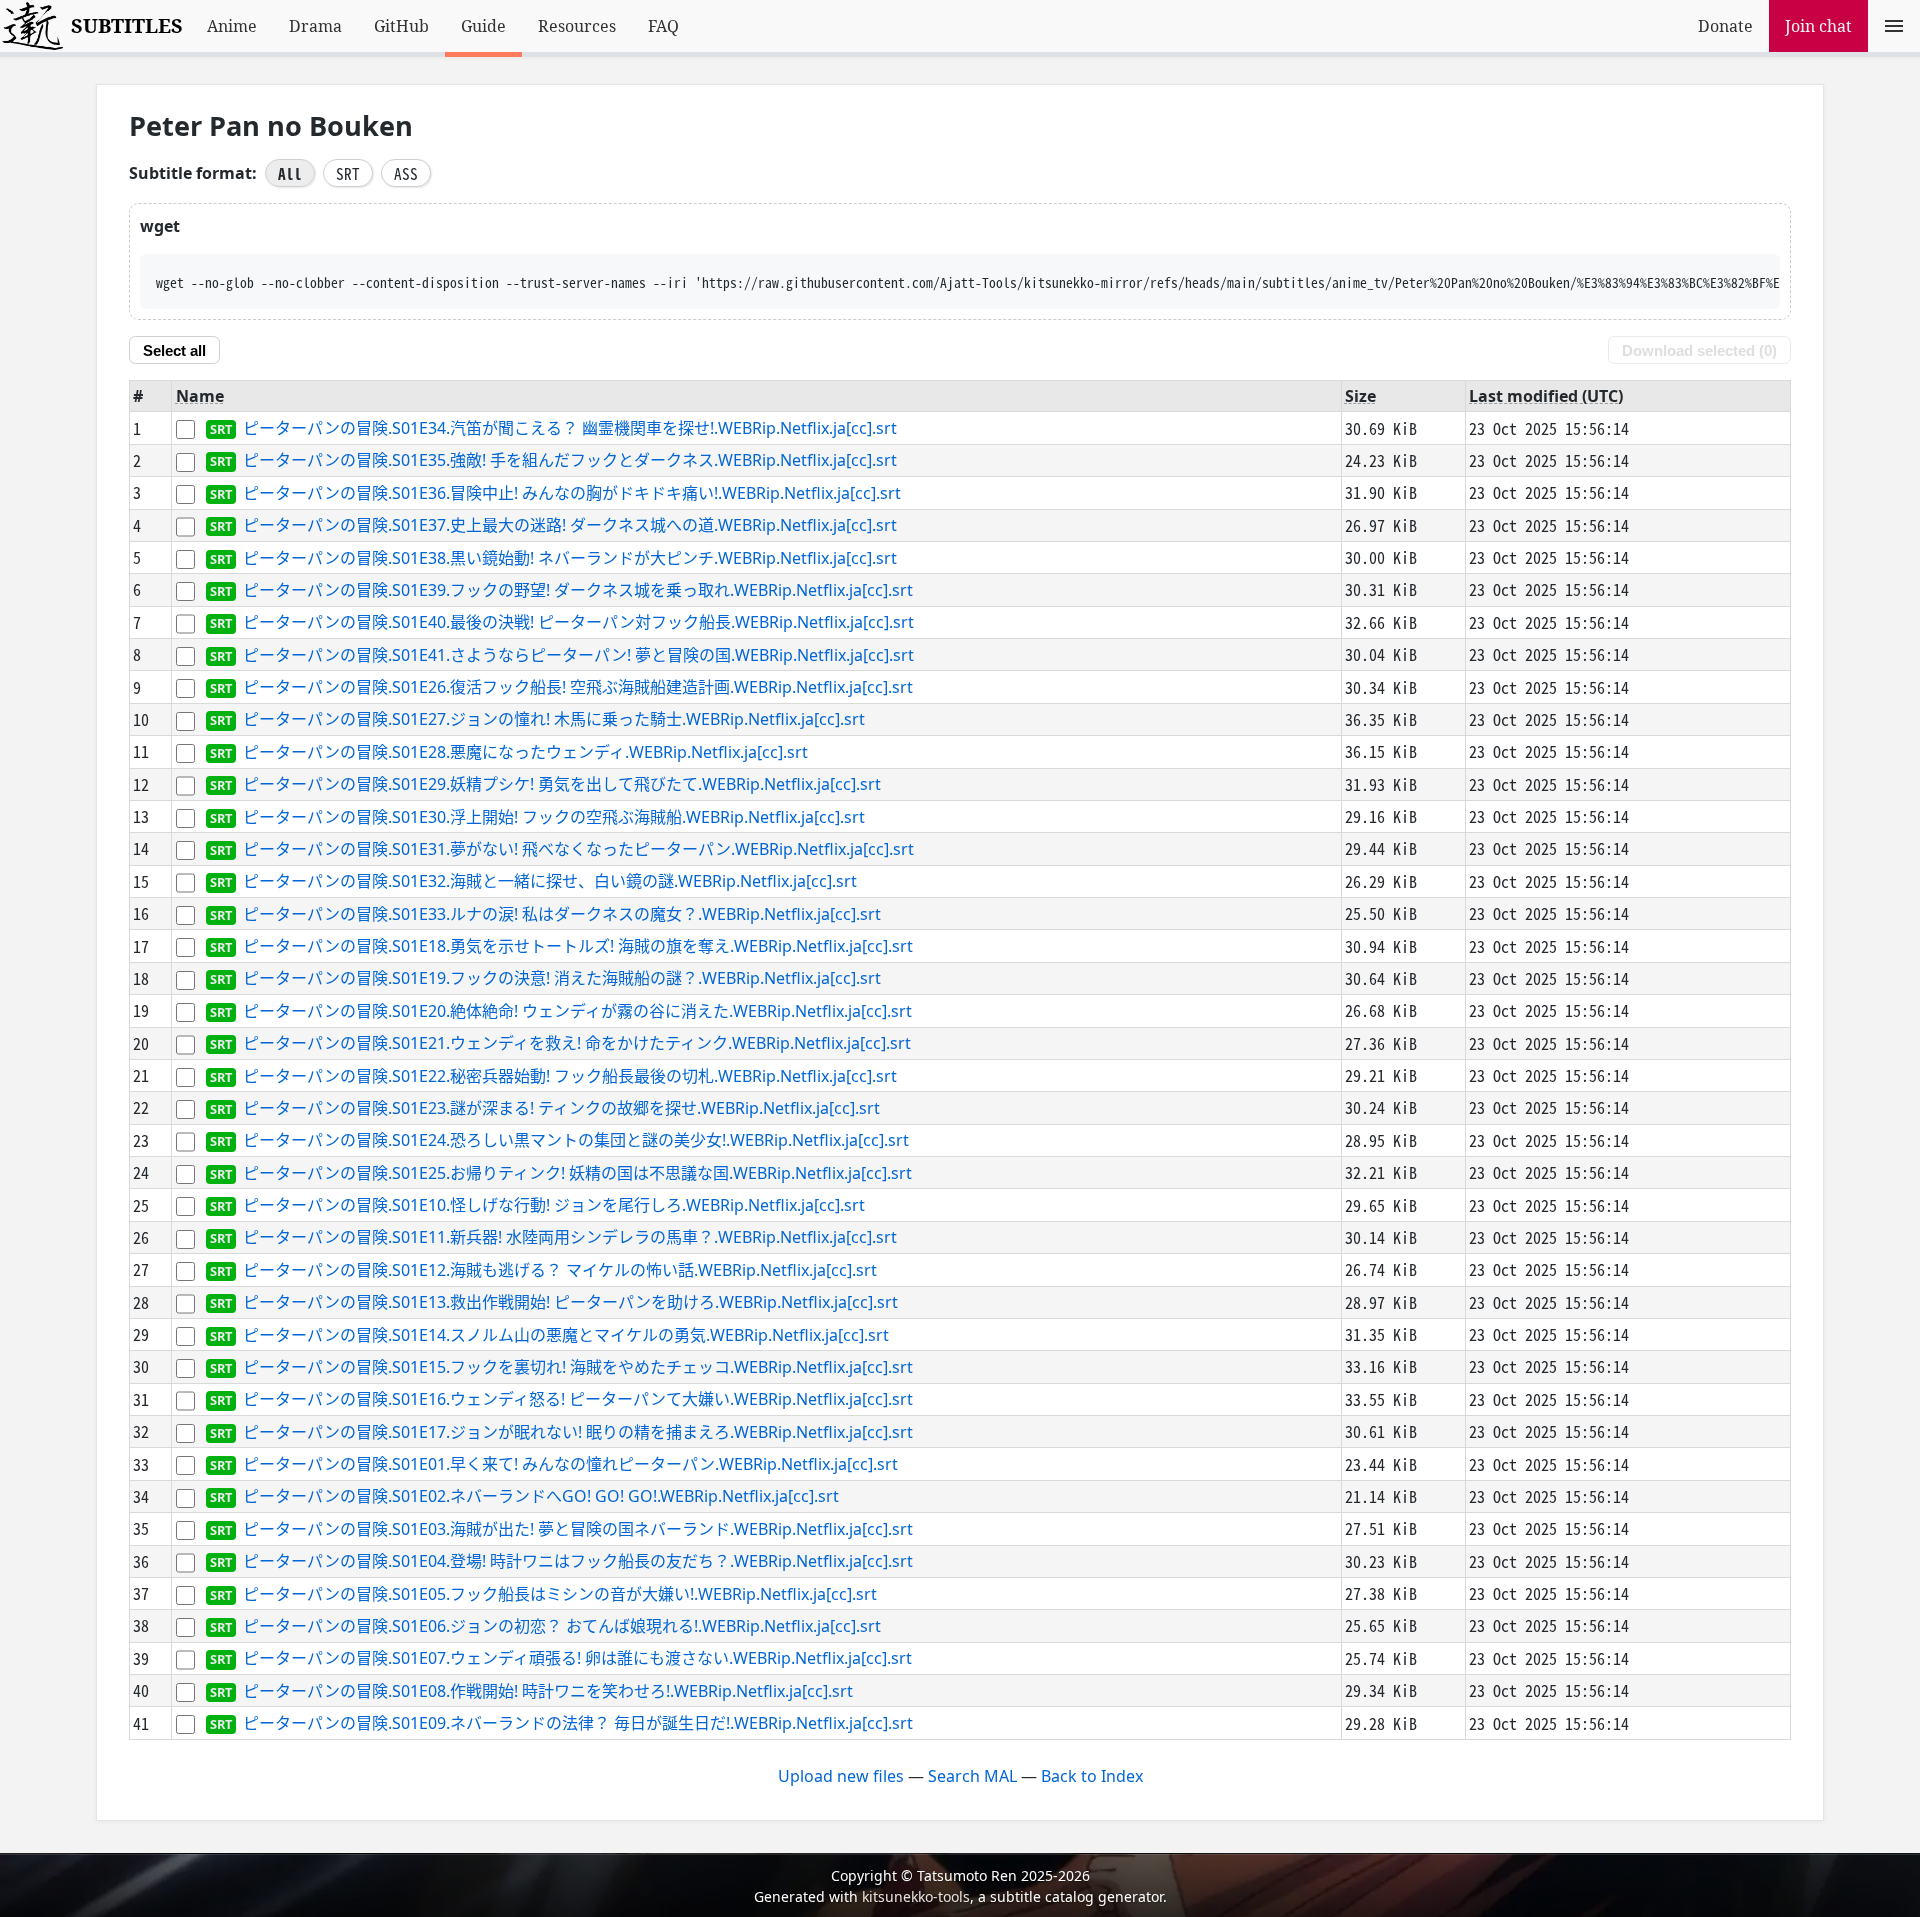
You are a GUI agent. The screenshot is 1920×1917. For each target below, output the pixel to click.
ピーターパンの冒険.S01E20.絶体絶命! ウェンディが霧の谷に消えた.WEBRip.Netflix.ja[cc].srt (577, 1011)
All (290, 173)
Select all (174, 350)
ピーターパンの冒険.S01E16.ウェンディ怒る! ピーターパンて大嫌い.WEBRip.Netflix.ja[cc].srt (578, 1400)
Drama (315, 26)
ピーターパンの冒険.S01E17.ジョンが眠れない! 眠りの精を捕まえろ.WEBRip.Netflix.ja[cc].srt (578, 1432)
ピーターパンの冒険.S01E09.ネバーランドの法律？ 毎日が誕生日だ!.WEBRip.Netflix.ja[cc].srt (578, 1723)
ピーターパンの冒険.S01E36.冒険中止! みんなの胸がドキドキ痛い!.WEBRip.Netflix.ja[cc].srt (572, 493)
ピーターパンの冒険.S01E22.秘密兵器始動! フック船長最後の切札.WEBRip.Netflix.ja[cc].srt (570, 1076)
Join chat (1818, 26)
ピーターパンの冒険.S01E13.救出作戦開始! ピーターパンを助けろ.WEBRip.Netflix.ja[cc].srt (570, 1303)
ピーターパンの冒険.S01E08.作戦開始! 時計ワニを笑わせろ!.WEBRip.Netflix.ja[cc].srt (548, 1691)
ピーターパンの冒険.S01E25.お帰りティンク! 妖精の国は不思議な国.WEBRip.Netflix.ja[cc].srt (577, 1173)
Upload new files (841, 1776)
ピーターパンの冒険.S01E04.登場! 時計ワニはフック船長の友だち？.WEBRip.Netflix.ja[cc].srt (578, 1562)
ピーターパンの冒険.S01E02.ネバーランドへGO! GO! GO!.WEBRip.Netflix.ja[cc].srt (541, 1497)
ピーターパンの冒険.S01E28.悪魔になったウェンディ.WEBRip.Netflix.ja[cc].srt (525, 752)
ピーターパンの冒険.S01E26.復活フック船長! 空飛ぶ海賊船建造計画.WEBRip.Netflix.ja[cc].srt (578, 687)
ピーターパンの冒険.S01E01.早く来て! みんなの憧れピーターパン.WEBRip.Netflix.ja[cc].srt (570, 1464)
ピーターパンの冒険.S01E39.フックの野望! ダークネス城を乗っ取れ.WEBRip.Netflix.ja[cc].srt (578, 590)
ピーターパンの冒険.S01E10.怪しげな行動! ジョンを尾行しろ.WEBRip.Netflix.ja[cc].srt (554, 1205)
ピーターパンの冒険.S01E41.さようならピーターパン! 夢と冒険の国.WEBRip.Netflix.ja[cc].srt (578, 655)
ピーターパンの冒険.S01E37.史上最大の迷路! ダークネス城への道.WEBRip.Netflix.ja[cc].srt (570, 526)
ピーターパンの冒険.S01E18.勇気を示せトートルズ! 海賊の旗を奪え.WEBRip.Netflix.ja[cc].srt (578, 946)
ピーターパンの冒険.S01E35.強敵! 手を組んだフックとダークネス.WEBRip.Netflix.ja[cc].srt (570, 461)
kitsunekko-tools (916, 1896)
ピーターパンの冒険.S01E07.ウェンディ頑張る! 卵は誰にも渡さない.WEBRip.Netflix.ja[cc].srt (577, 1659)
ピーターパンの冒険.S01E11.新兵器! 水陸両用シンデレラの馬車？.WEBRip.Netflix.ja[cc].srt (570, 1238)
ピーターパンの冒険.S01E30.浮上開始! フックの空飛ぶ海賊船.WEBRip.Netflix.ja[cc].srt (554, 817)
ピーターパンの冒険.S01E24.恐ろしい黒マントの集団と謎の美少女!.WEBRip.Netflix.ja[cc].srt (576, 1141)
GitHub (401, 26)
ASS (406, 173)
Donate (1725, 26)
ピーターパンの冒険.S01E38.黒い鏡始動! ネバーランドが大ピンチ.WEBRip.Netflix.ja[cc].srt (570, 558)
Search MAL (972, 1776)
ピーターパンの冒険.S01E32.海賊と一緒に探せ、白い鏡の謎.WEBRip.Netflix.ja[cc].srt (550, 882)
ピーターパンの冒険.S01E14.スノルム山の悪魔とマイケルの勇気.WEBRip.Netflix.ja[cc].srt (566, 1335)
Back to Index (1092, 1776)
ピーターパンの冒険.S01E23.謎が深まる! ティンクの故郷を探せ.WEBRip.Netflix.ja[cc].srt (561, 1108)
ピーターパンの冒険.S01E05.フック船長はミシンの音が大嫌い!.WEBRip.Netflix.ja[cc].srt (560, 1594)
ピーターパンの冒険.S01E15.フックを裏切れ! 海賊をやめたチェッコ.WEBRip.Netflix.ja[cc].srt (578, 1367)
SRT (348, 173)
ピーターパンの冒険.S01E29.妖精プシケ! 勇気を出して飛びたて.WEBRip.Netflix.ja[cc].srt (562, 785)
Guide (483, 26)
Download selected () (1699, 350)
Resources (577, 26)
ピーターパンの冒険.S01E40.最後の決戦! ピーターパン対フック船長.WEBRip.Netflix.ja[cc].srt (578, 623)
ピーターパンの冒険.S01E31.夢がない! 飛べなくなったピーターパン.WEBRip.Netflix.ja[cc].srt (578, 849)
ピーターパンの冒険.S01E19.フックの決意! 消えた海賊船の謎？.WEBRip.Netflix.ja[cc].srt (562, 979)
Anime (232, 26)
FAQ (663, 26)
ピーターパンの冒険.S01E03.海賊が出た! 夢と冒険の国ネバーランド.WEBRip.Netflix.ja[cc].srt (578, 1529)
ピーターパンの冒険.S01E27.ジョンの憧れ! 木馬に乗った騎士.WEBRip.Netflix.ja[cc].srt (554, 720)
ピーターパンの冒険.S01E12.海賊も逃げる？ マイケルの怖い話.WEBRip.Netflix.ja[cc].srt (560, 1270)
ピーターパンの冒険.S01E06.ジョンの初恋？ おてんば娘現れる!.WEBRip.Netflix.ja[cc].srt (562, 1626)
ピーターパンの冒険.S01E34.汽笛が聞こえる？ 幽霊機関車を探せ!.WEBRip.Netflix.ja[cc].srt (570, 428)
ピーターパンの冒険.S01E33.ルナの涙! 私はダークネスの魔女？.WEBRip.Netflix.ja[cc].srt (562, 914)
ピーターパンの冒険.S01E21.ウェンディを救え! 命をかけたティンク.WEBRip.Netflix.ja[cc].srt (577, 1044)
